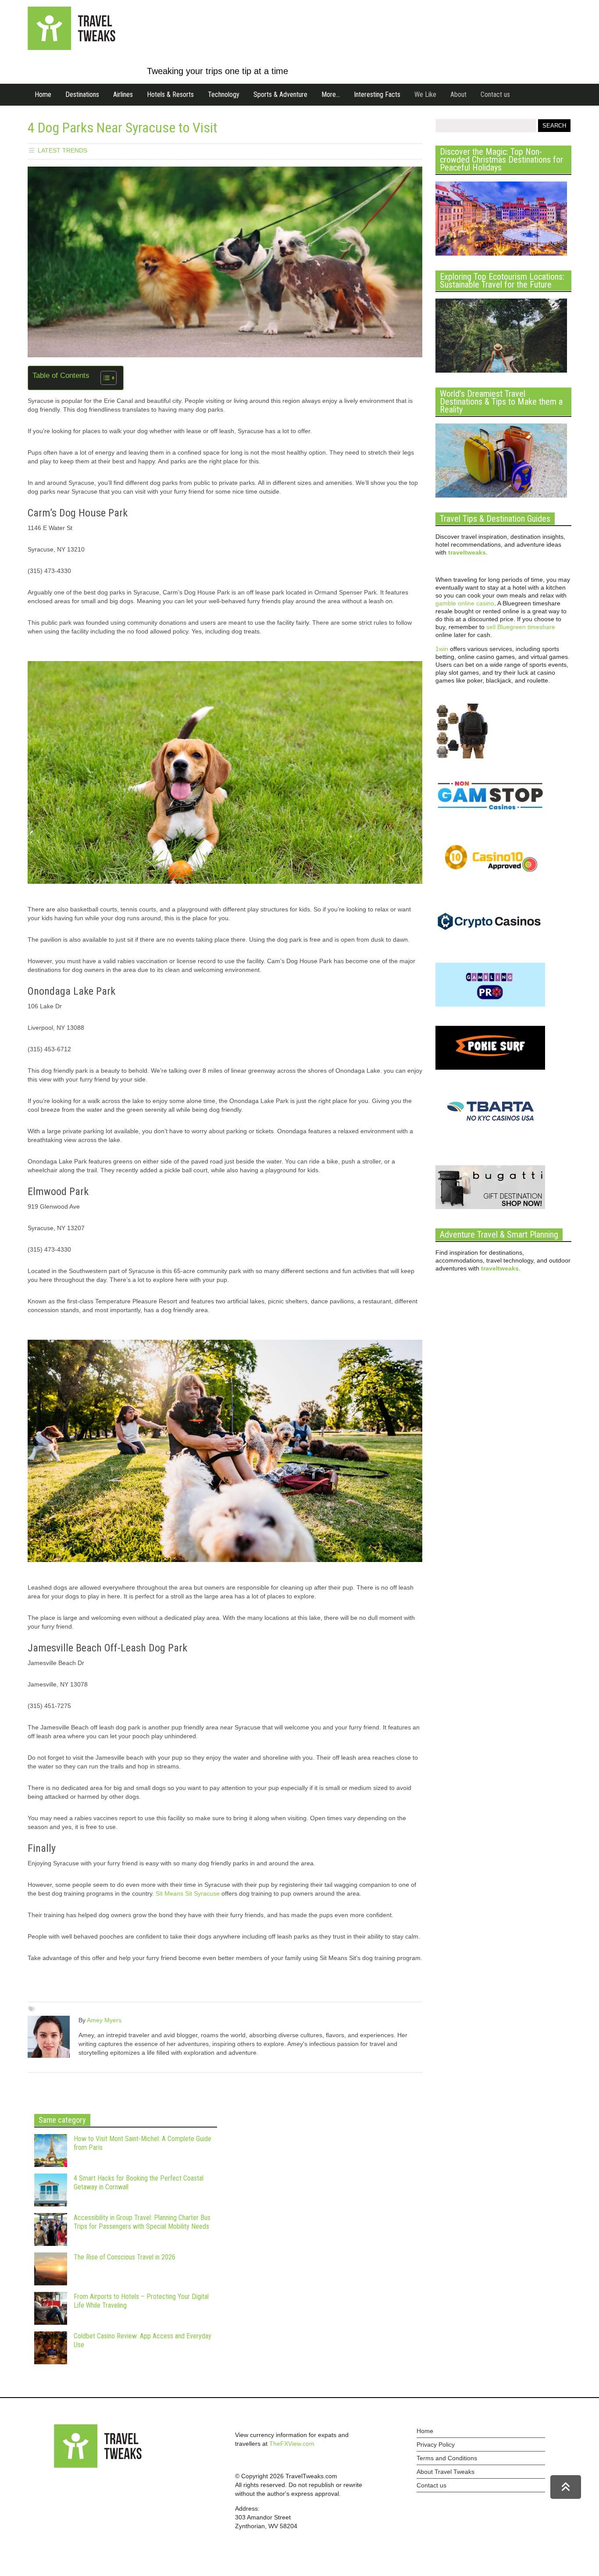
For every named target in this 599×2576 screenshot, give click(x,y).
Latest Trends (62, 150)
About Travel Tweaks (446, 2472)
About (458, 94)
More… (331, 94)
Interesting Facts (377, 94)
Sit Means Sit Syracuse (188, 1893)
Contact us (495, 94)
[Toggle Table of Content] (104, 378)
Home (43, 94)
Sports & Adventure (280, 94)
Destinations (82, 94)
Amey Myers (104, 2020)
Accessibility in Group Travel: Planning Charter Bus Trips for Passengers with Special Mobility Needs (142, 2222)
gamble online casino (465, 603)
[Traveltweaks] (71, 48)
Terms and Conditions (447, 2458)
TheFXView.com (292, 2444)
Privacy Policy (436, 2444)
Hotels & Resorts (170, 94)
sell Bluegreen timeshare (521, 627)
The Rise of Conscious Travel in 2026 (125, 2257)
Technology (224, 94)
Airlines (123, 94)
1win (442, 649)
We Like (425, 94)
